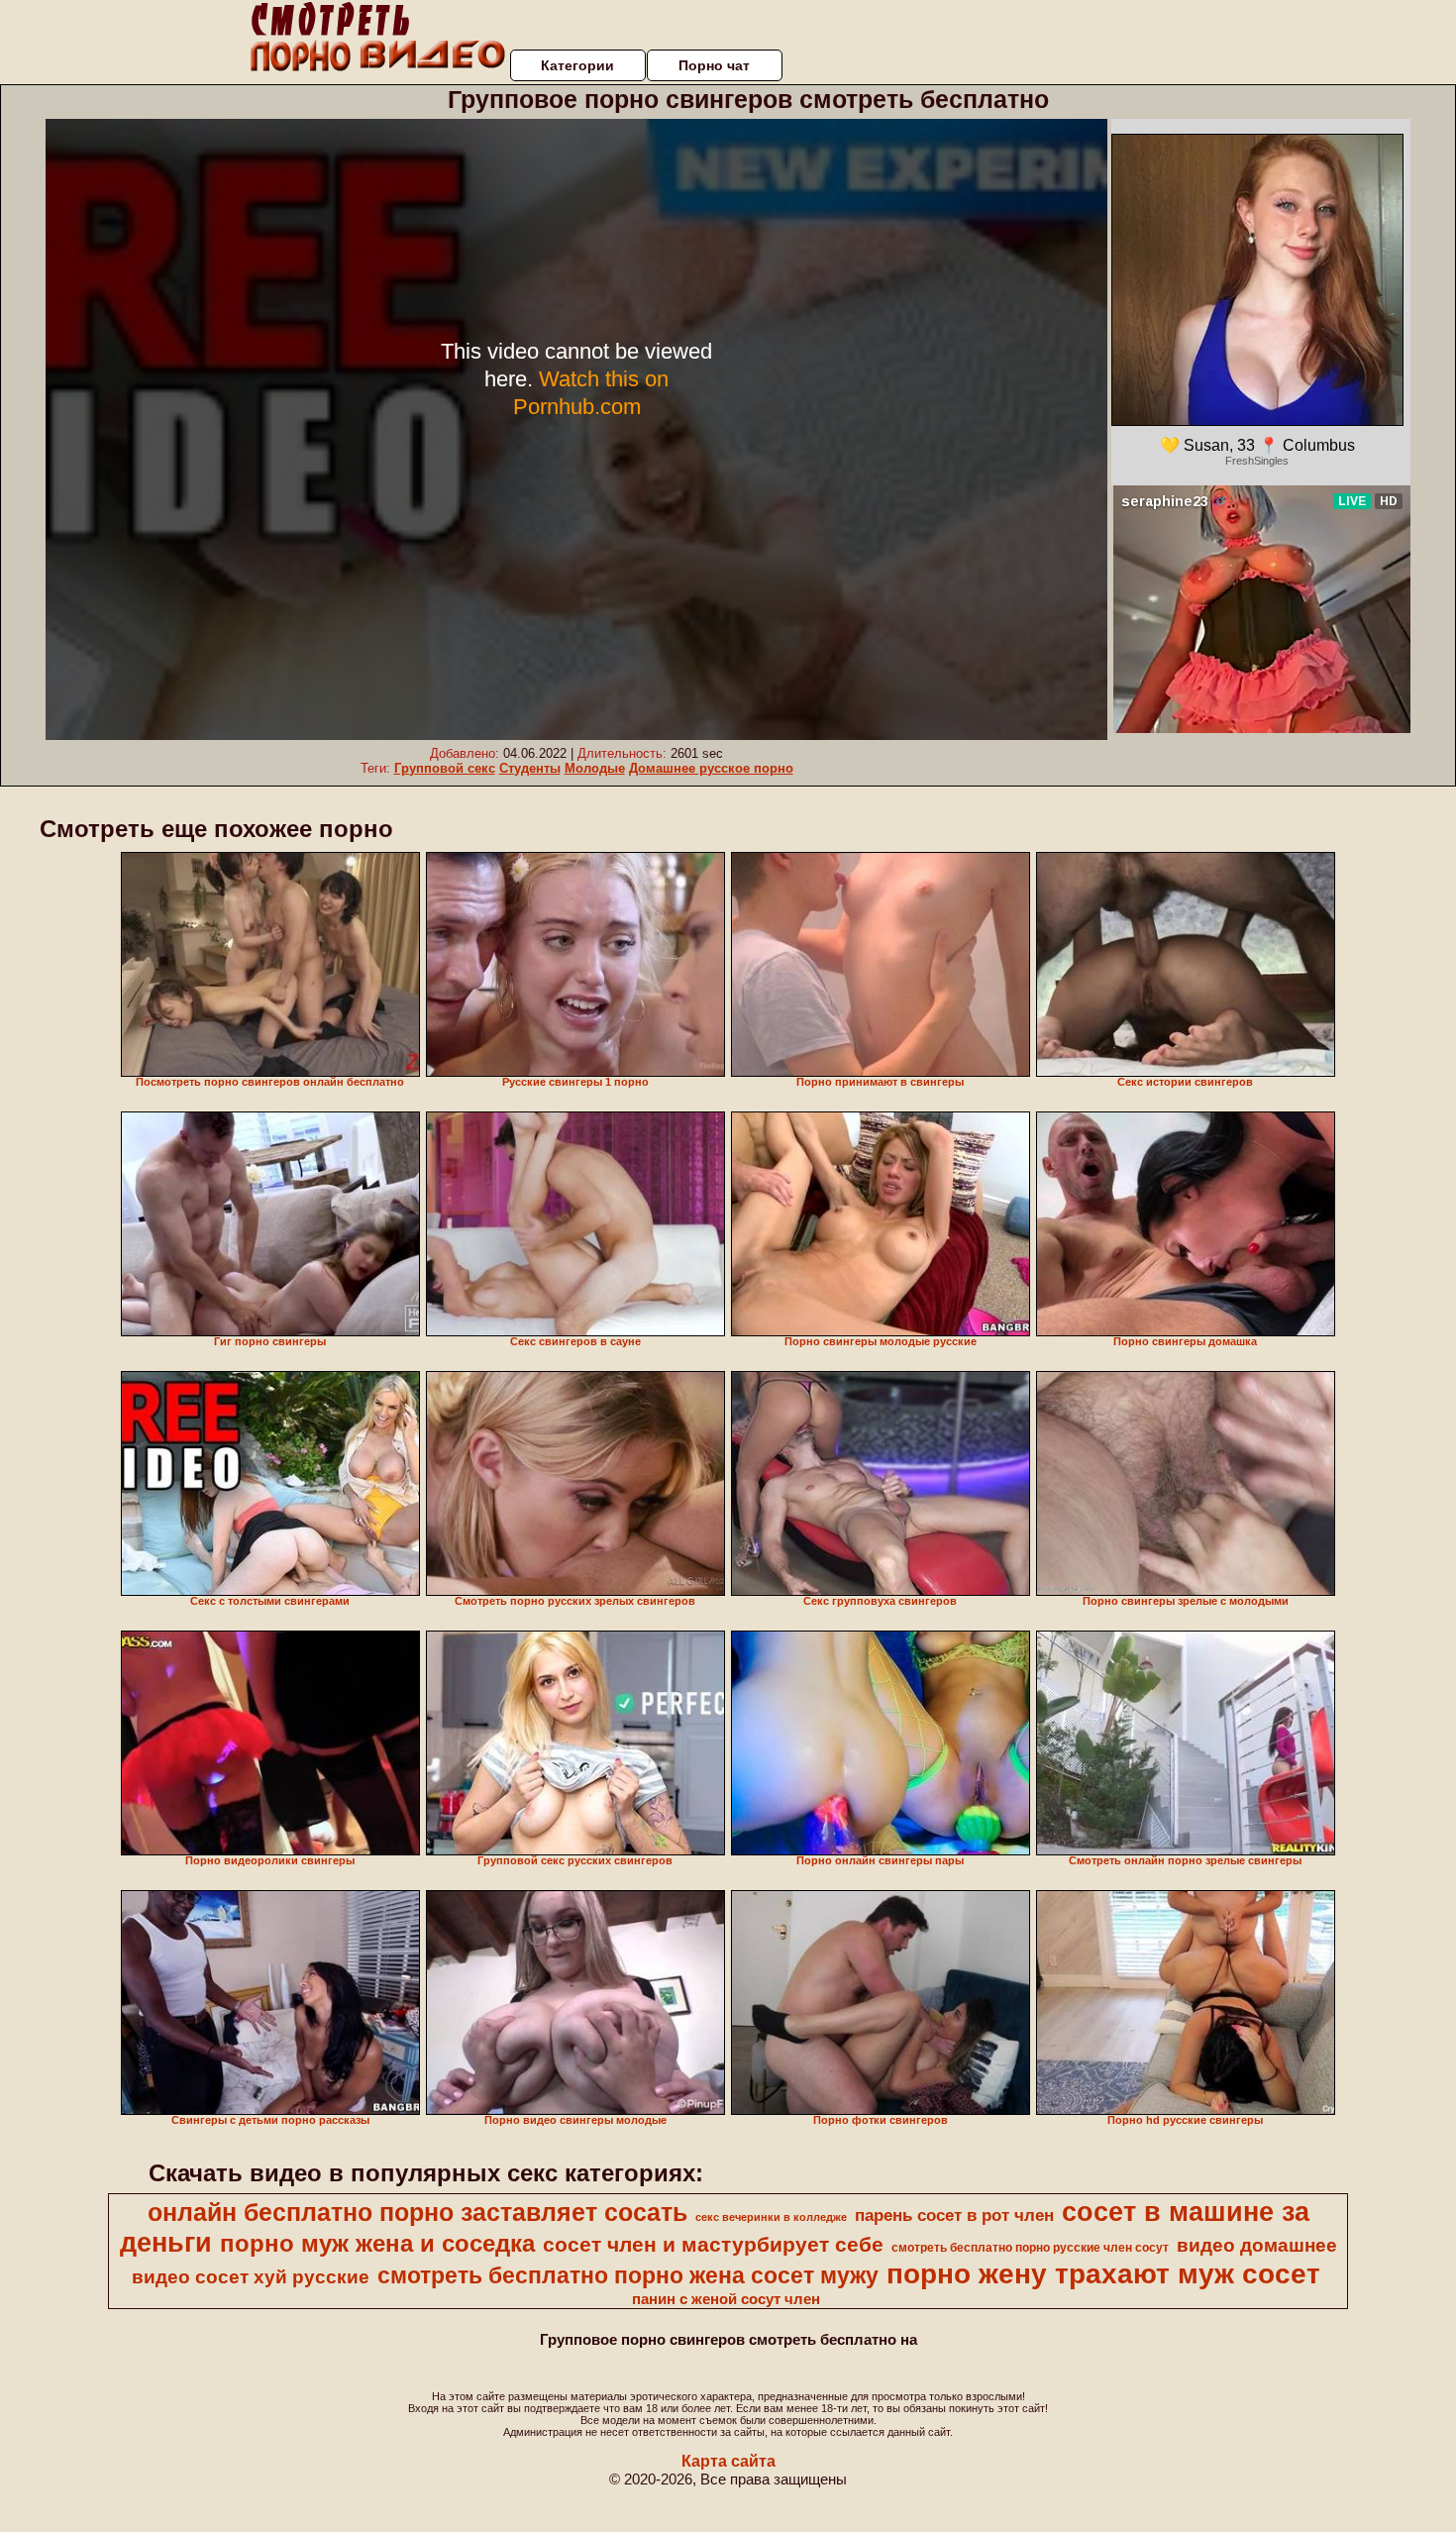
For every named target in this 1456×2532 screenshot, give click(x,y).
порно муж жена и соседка (377, 2243)
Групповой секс (445, 768)
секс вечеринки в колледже (771, 2217)
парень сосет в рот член (954, 2215)
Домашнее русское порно (711, 768)
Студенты (530, 768)
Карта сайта (728, 2461)
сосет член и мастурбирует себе (713, 2245)
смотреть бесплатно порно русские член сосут (1030, 2248)
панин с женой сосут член (726, 2299)
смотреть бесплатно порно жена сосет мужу (628, 2275)
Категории (577, 65)
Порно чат (714, 65)
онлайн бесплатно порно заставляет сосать (417, 2212)
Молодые (595, 768)
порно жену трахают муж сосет (1103, 2274)
